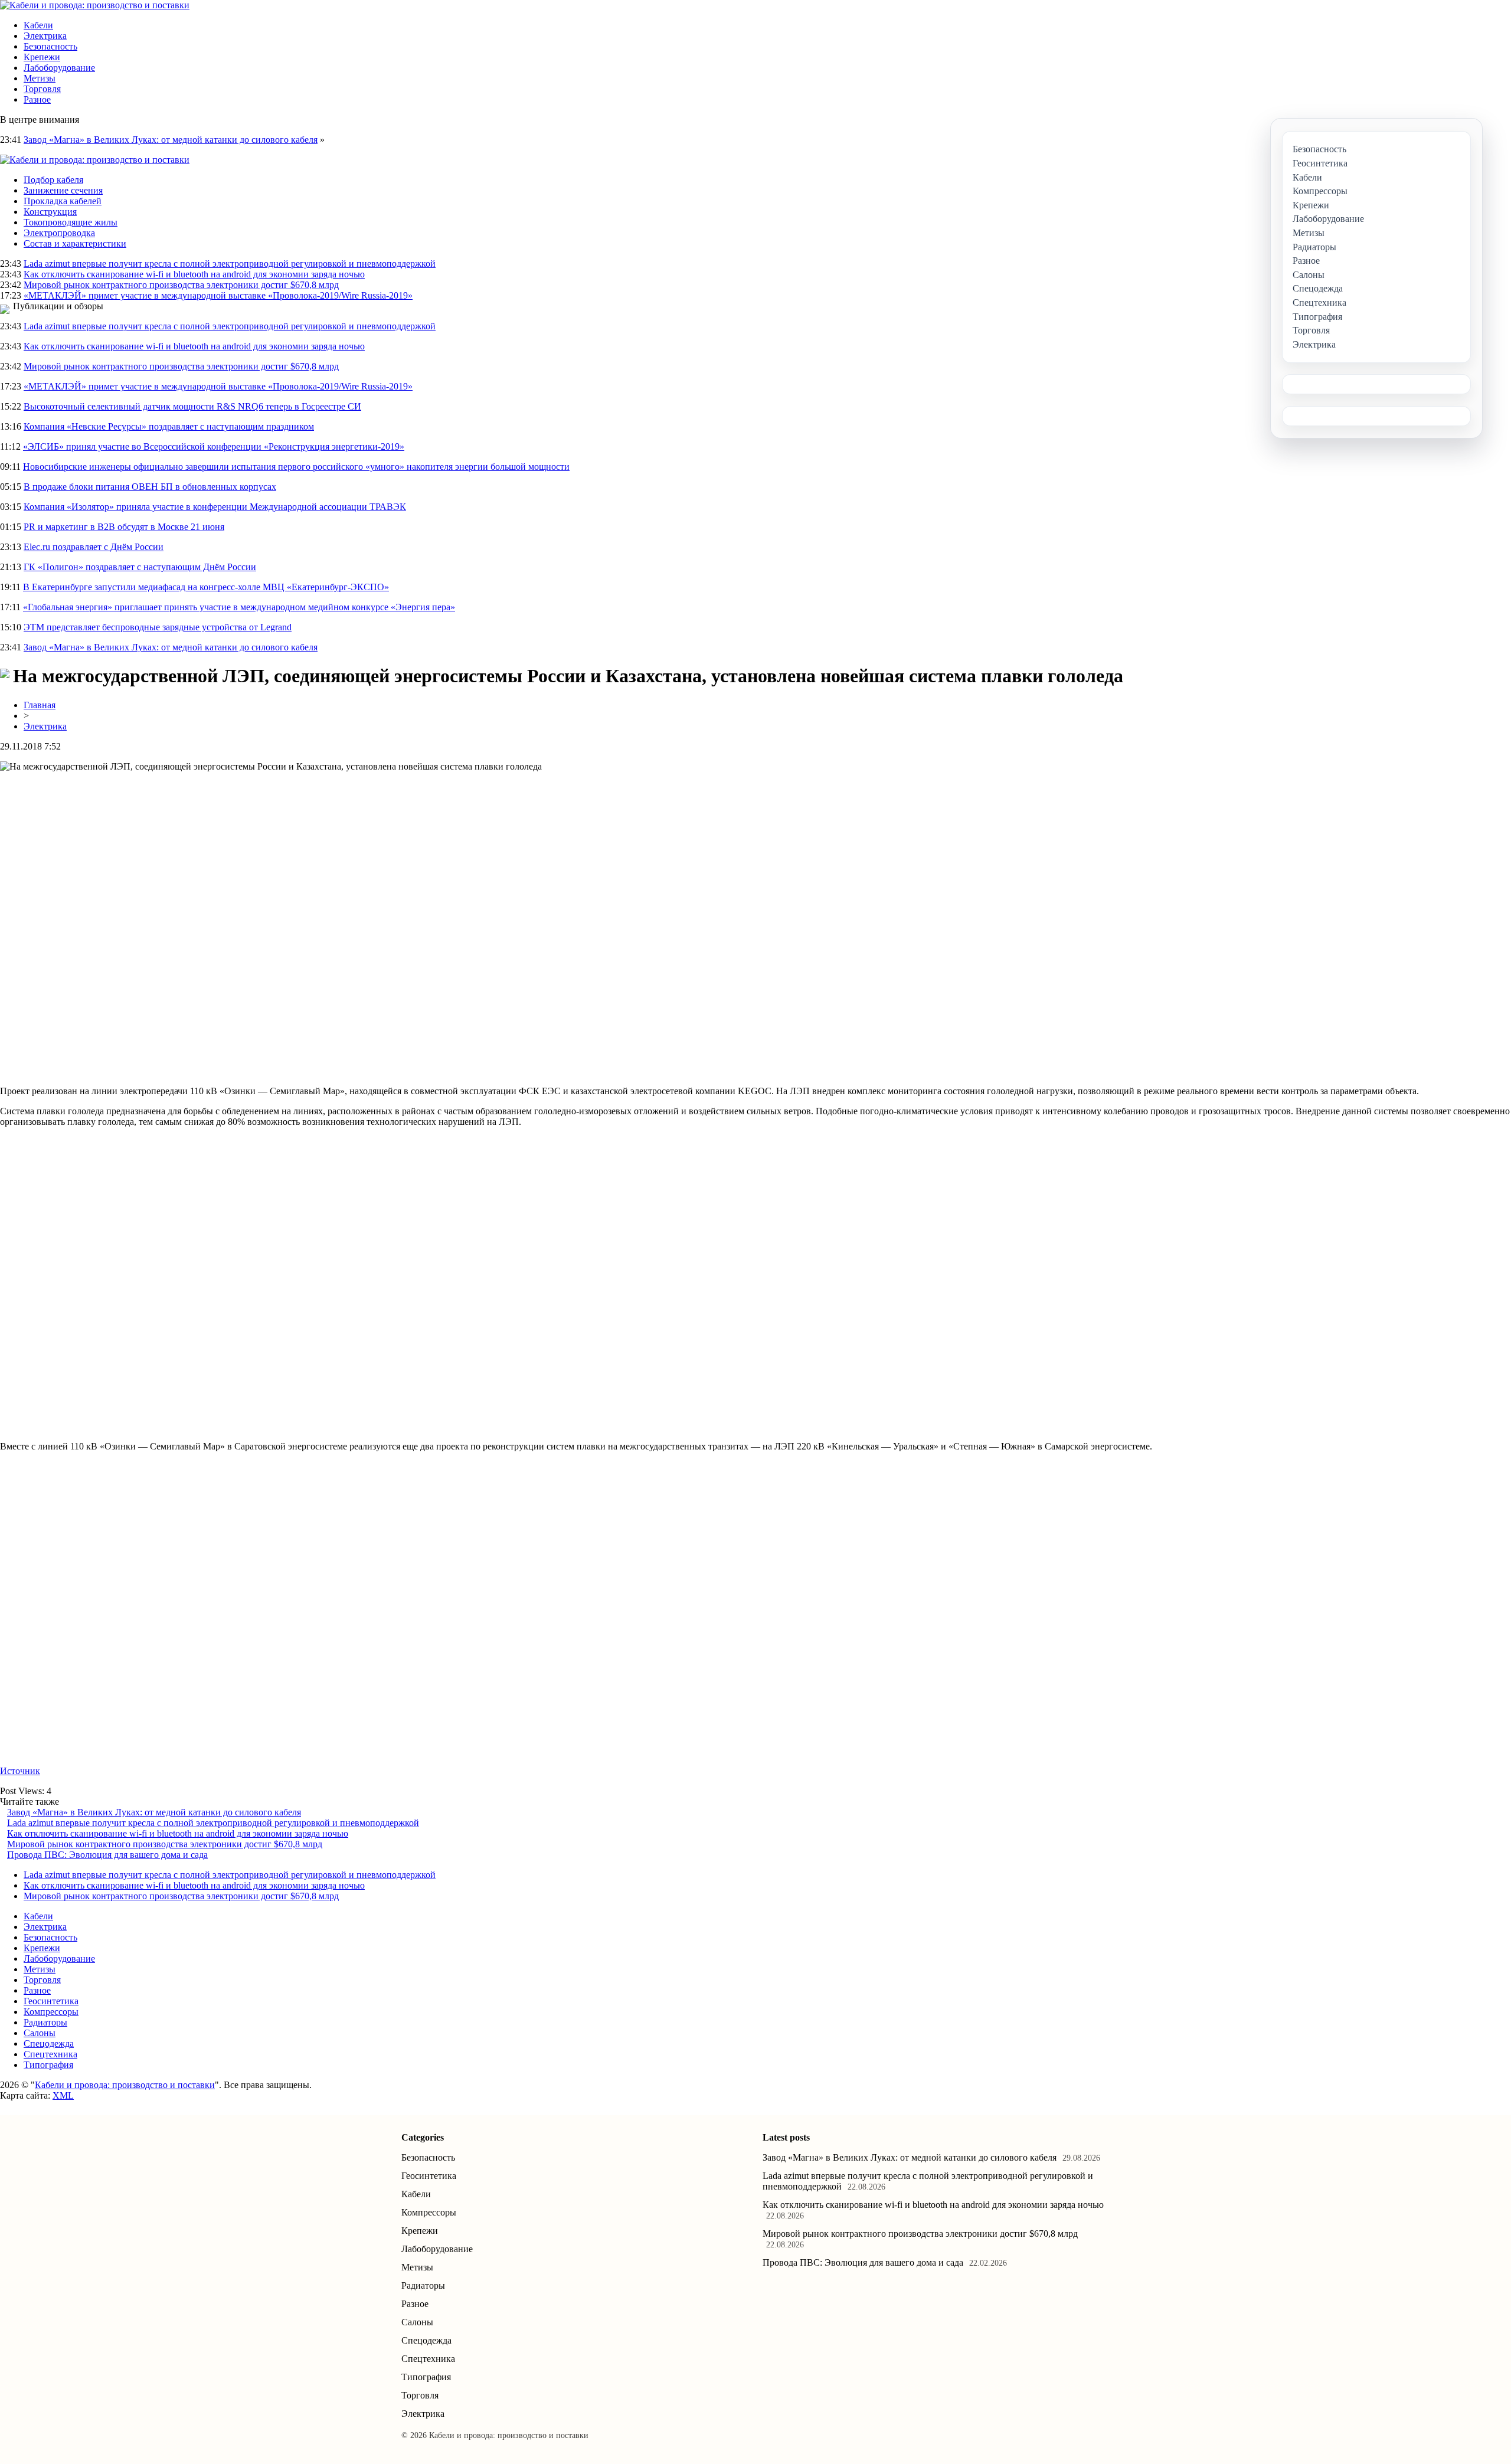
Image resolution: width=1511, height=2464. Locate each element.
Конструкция (50, 212)
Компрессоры (51, 2012)
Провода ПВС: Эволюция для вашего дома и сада (107, 1855)
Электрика (45, 36)
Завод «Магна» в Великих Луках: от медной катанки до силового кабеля (171, 140)
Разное (37, 99)
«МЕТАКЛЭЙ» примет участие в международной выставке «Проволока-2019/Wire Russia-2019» (218, 295)
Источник (20, 1771)
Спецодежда (49, 2043)
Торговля (42, 89)
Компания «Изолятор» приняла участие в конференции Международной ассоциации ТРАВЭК (215, 507)
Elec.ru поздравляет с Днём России (94, 547)
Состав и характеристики (75, 243)
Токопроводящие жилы (71, 222)
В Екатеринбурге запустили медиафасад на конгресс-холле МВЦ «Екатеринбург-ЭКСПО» (206, 587)
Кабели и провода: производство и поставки (125, 2085)
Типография (48, 2065)
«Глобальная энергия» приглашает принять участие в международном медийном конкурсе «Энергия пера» (239, 607)
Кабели (38, 25)
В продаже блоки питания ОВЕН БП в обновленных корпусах (150, 487)
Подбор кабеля (53, 180)
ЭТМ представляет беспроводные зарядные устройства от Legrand (158, 627)
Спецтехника (50, 2054)
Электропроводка (59, 233)
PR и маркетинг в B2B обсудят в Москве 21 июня (124, 527)
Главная (40, 705)
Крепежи (42, 57)
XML (63, 2095)
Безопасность (50, 46)
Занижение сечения (63, 190)
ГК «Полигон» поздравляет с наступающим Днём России (140, 567)
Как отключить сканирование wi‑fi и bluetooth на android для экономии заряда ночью (194, 274)
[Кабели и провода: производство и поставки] (95, 5)
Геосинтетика (51, 2001)
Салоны (40, 2033)
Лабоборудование (59, 68)
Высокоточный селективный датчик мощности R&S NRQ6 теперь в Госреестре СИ (192, 406)
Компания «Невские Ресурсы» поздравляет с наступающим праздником (169, 426)
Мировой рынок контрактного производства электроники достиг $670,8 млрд (181, 285)
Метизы (40, 78)
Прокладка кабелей (63, 201)
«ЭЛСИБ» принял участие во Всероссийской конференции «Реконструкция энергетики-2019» (214, 446)
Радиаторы (45, 2022)
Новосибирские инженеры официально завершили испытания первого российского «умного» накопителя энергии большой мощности (296, 467)
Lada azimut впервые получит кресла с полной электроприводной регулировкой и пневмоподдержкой (230, 264)
